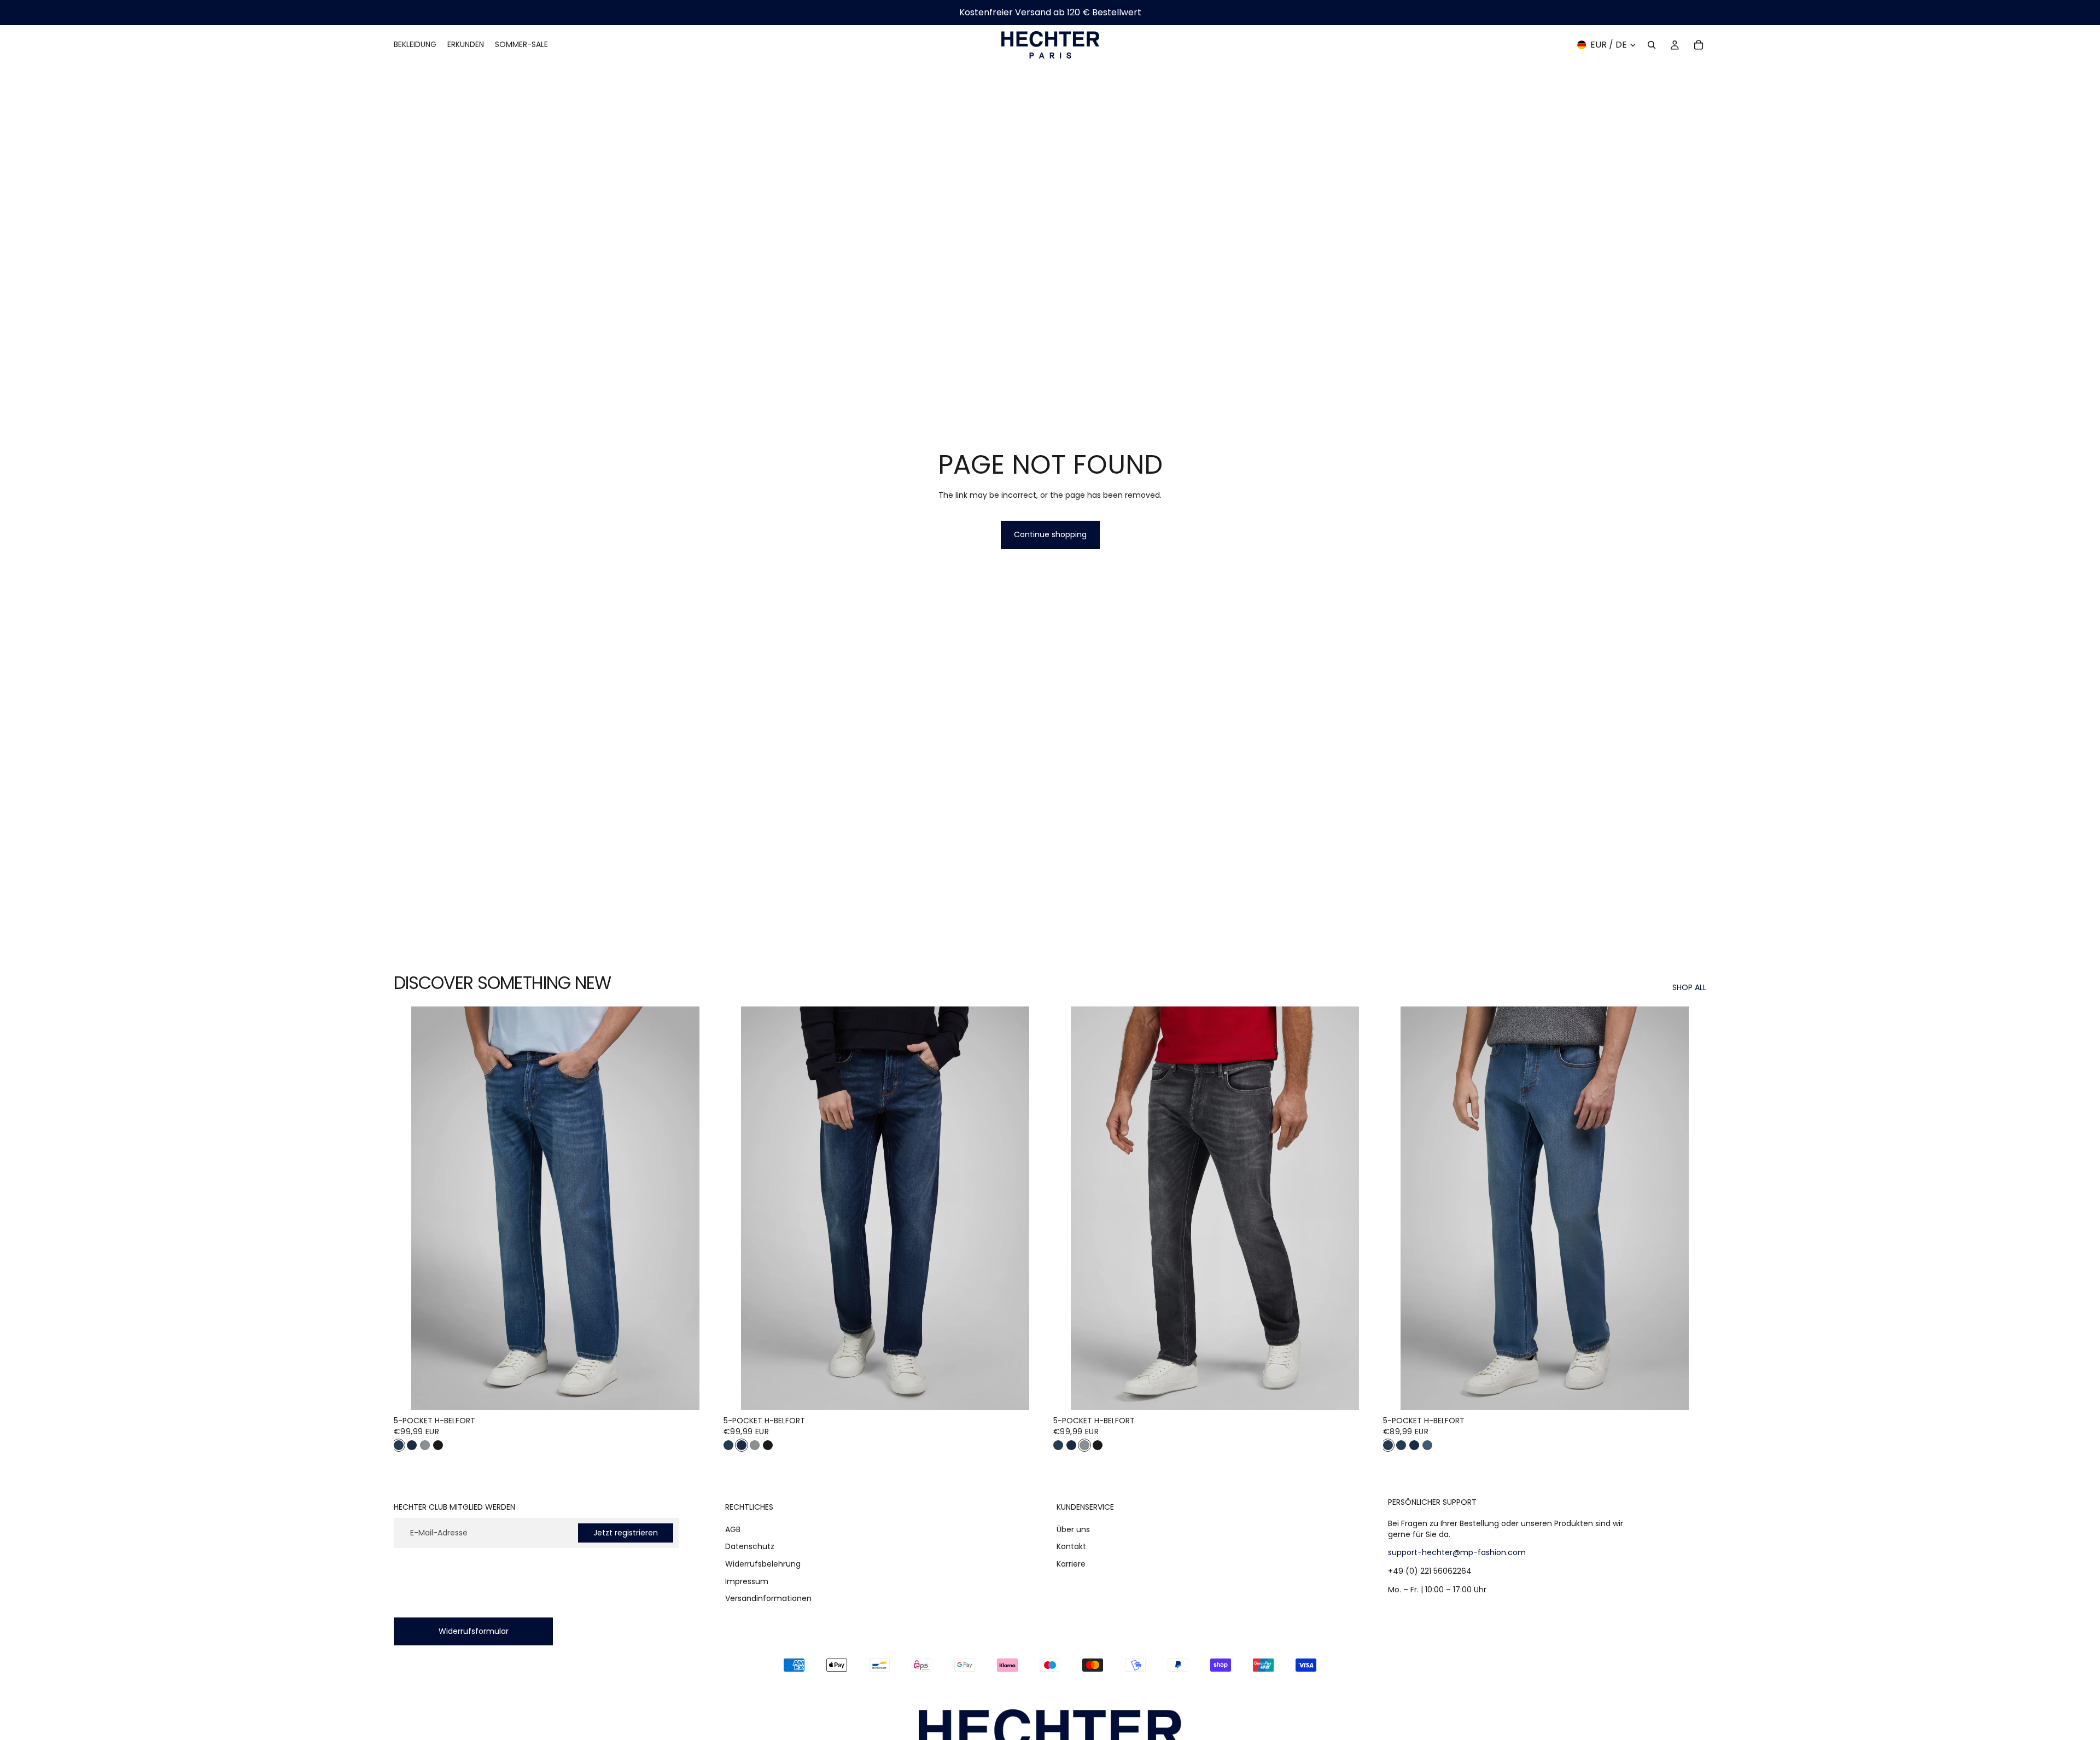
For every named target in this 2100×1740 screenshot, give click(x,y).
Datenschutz (750, 1547)
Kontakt (1071, 1547)
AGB (733, 1529)
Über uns (1073, 1529)
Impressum (747, 1581)
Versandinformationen (768, 1598)
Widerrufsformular (474, 1631)
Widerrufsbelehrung (763, 1564)
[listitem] (399, 1445)
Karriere (1071, 1564)
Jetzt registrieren (626, 1533)
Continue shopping (1050, 534)
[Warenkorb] (1699, 45)
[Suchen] (1652, 45)
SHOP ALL (1689, 988)
